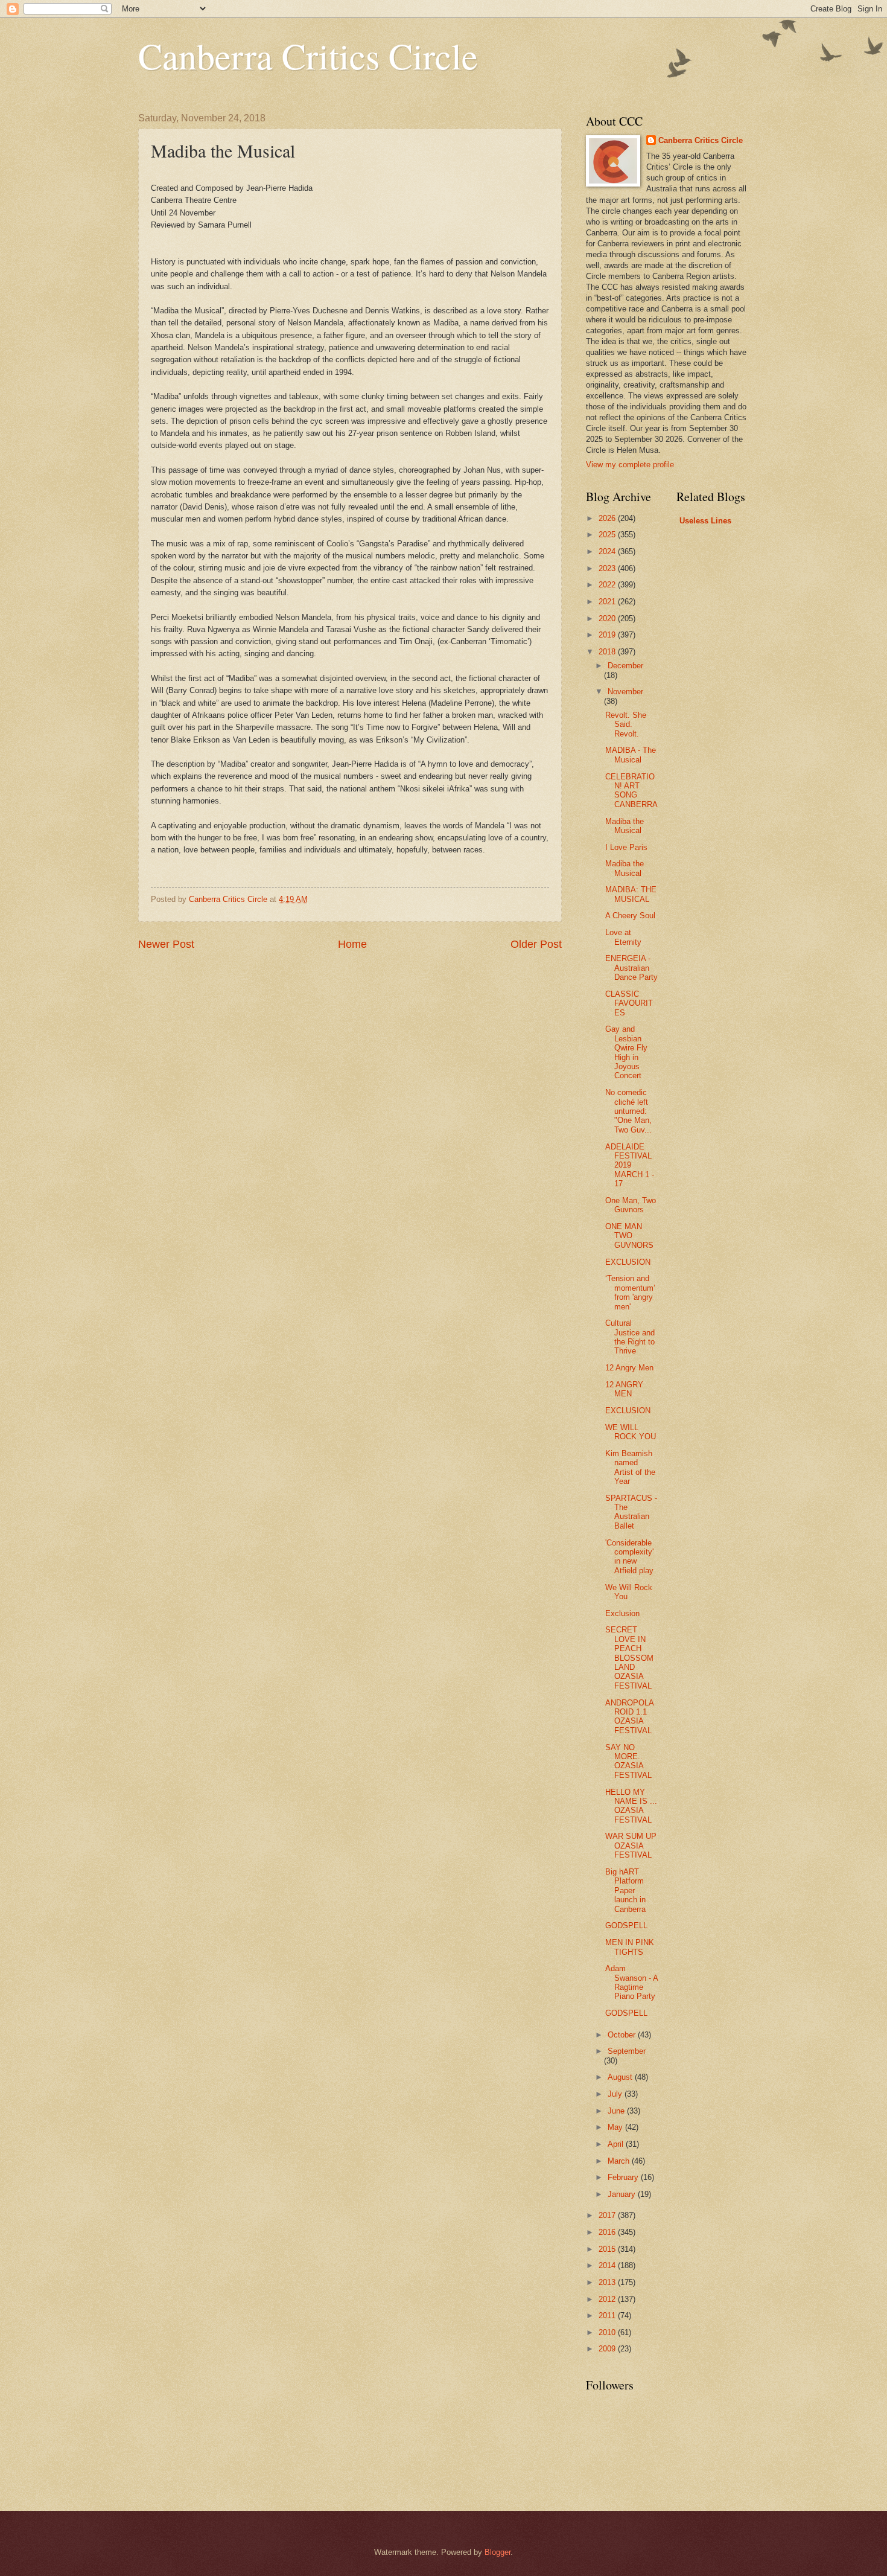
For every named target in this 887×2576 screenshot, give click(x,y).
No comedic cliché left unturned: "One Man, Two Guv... (628, 1111)
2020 (608, 618)
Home (352, 944)
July (616, 2094)
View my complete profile (630, 465)
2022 (608, 585)
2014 (608, 2265)
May (616, 2127)
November (625, 692)
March (620, 2161)
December (625, 666)
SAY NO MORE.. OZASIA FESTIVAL (628, 1761)
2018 (608, 652)
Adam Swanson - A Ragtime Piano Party (631, 1982)
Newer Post (166, 944)
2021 (608, 602)
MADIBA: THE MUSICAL (631, 894)
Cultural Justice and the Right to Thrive (630, 1337)
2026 (608, 518)
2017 (608, 2215)
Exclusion (622, 1613)
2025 (608, 535)
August (621, 2077)
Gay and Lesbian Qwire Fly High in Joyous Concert (626, 1052)
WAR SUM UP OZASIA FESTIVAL (631, 1846)
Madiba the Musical (625, 826)
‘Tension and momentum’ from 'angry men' (630, 1292)
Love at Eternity (623, 937)
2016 (608, 2232)
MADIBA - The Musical (631, 755)
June (617, 2111)
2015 (608, 2249)
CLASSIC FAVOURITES (629, 1003)
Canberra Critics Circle (308, 56)
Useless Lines (705, 521)
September (627, 2051)
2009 (608, 2349)
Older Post (536, 944)
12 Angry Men (629, 1368)
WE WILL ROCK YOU (631, 1432)
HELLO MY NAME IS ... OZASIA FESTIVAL (631, 1806)
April (617, 2144)
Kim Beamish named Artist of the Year (630, 1467)
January (623, 2194)
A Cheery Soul (630, 916)
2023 (608, 568)
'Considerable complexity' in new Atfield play (629, 1557)
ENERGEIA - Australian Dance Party (631, 968)
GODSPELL (626, 1926)
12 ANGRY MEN (624, 1389)
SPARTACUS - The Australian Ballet (631, 1512)
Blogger (498, 2552)
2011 (608, 2316)
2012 (608, 2299)
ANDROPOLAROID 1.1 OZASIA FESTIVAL (630, 1717)
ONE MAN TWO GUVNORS (629, 1236)
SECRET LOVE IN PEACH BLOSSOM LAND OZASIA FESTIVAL (629, 1658)
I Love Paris (626, 847)
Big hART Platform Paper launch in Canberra (625, 1890)
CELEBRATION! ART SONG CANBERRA (631, 791)
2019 (608, 635)
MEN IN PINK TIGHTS (630, 1947)
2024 (608, 551)
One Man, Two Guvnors (631, 1205)
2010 (608, 2332)
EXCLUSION (628, 1262)
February (624, 2177)
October (623, 2035)
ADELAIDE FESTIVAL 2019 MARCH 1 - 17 (630, 1165)
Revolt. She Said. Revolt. (626, 724)
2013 (608, 2282)
